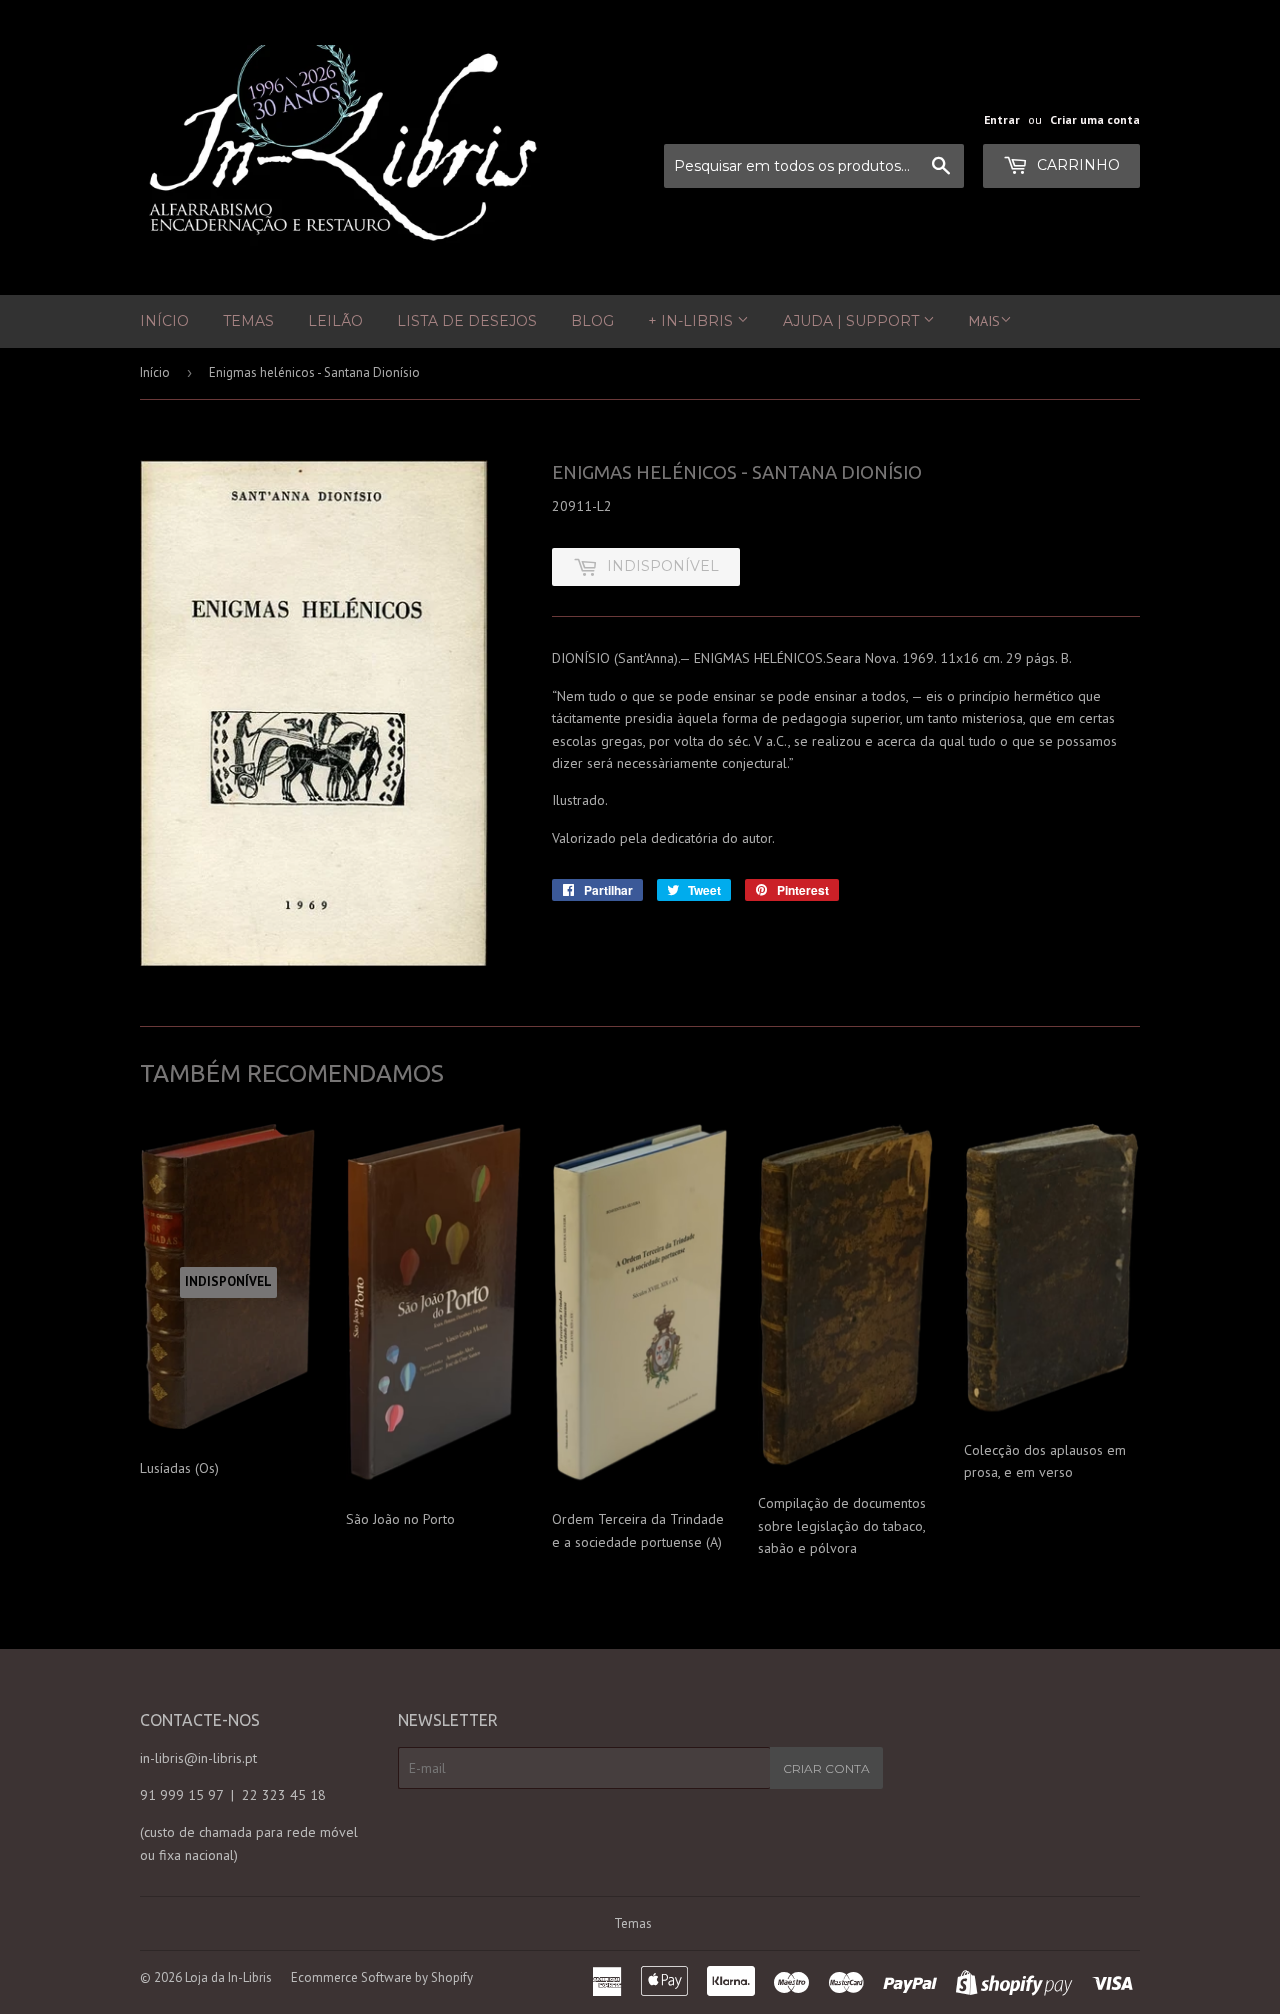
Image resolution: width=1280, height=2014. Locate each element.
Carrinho (1076, 165)
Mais (984, 321)
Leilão (335, 321)
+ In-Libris (692, 321)
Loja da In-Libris (228, 1977)
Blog (592, 321)
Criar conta (826, 1768)
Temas (248, 321)
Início (164, 321)
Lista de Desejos (467, 321)
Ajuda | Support (853, 321)
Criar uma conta (1095, 119)
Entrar (1002, 119)
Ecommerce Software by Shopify (382, 1977)
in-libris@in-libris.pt (198, 1758)
